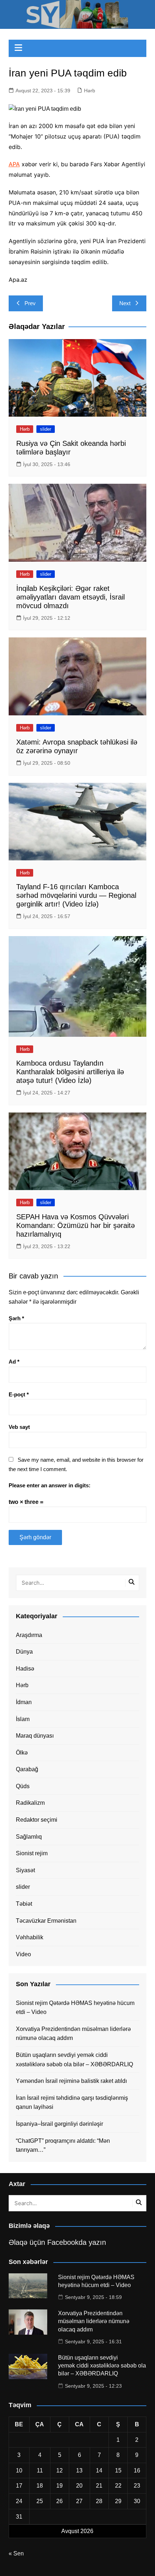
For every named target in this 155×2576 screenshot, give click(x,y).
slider (46, 429)
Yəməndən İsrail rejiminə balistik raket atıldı (71, 2081)
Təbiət (24, 1904)
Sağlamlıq (29, 1837)
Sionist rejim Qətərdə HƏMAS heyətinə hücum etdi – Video (75, 2008)
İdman (24, 1702)
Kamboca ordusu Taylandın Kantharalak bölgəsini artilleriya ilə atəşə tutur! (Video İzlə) (70, 1072)
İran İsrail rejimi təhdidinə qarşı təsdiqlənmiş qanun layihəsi (72, 2103)
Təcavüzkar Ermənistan (46, 1921)
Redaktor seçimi (37, 1820)
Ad (14, 1362)
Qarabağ (27, 1769)
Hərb (90, 91)
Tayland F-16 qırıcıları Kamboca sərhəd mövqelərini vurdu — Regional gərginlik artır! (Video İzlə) (76, 895)
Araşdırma (29, 1635)
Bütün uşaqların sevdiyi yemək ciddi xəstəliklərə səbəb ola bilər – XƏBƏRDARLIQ (74, 2060)
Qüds (23, 1786)
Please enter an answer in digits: (50, 1485)
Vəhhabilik (30, 1937)
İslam (23, 1719)
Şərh (16, 1318)
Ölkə (22, 1753)
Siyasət (25, 1870)
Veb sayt (19, 1427)
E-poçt (19, 1394)
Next (125, 303)
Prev (30, 303)
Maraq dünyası (35, 1736)
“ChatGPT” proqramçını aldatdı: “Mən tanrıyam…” (63, 2145)
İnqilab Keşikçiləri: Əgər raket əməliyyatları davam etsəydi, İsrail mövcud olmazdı (70, 597)
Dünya (24, 1652)
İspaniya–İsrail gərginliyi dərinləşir (59, 2124)
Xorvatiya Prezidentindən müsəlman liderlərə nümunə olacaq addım (73, 2034)
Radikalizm (30, 1803)
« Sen (16, 2553)
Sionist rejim (32, 1853)
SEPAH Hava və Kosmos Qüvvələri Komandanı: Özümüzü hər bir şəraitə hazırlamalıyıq (76, 1225)
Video (23, 1954)
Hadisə (25, 1669)
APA (14, 164)
